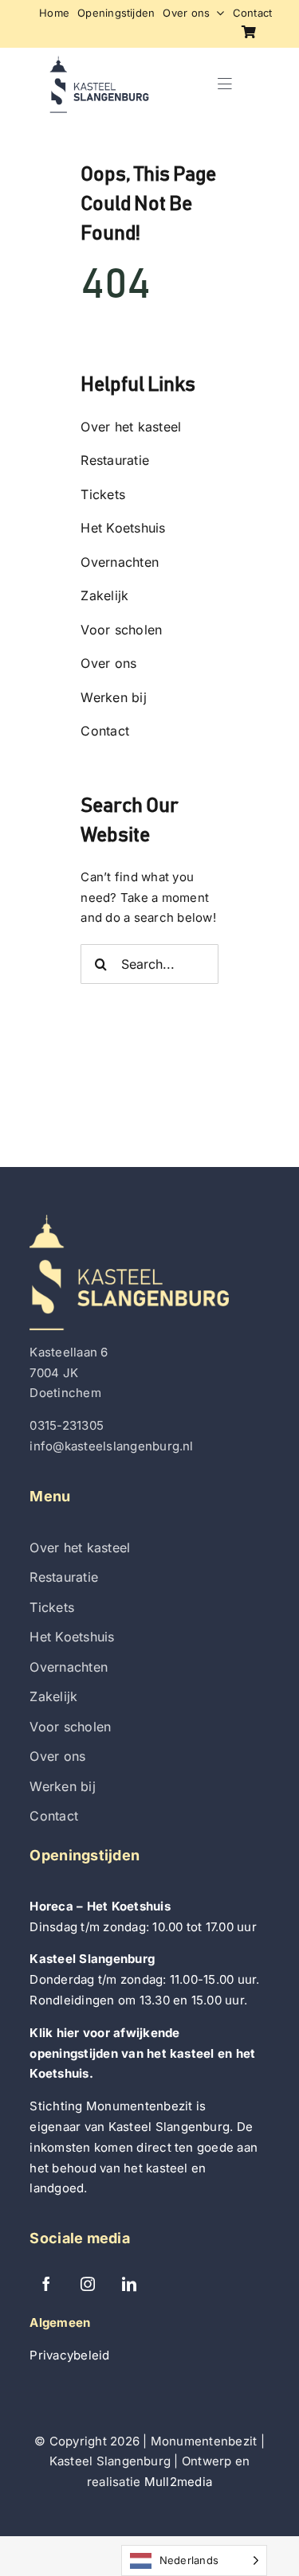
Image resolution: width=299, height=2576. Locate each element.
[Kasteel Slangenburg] (99, 62)
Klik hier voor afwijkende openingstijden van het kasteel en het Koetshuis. (142, 2053)
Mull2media (178, 2482)
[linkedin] (129, 2284)
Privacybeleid (69, 2355)
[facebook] (46, 2284)
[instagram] (88, 2284)
